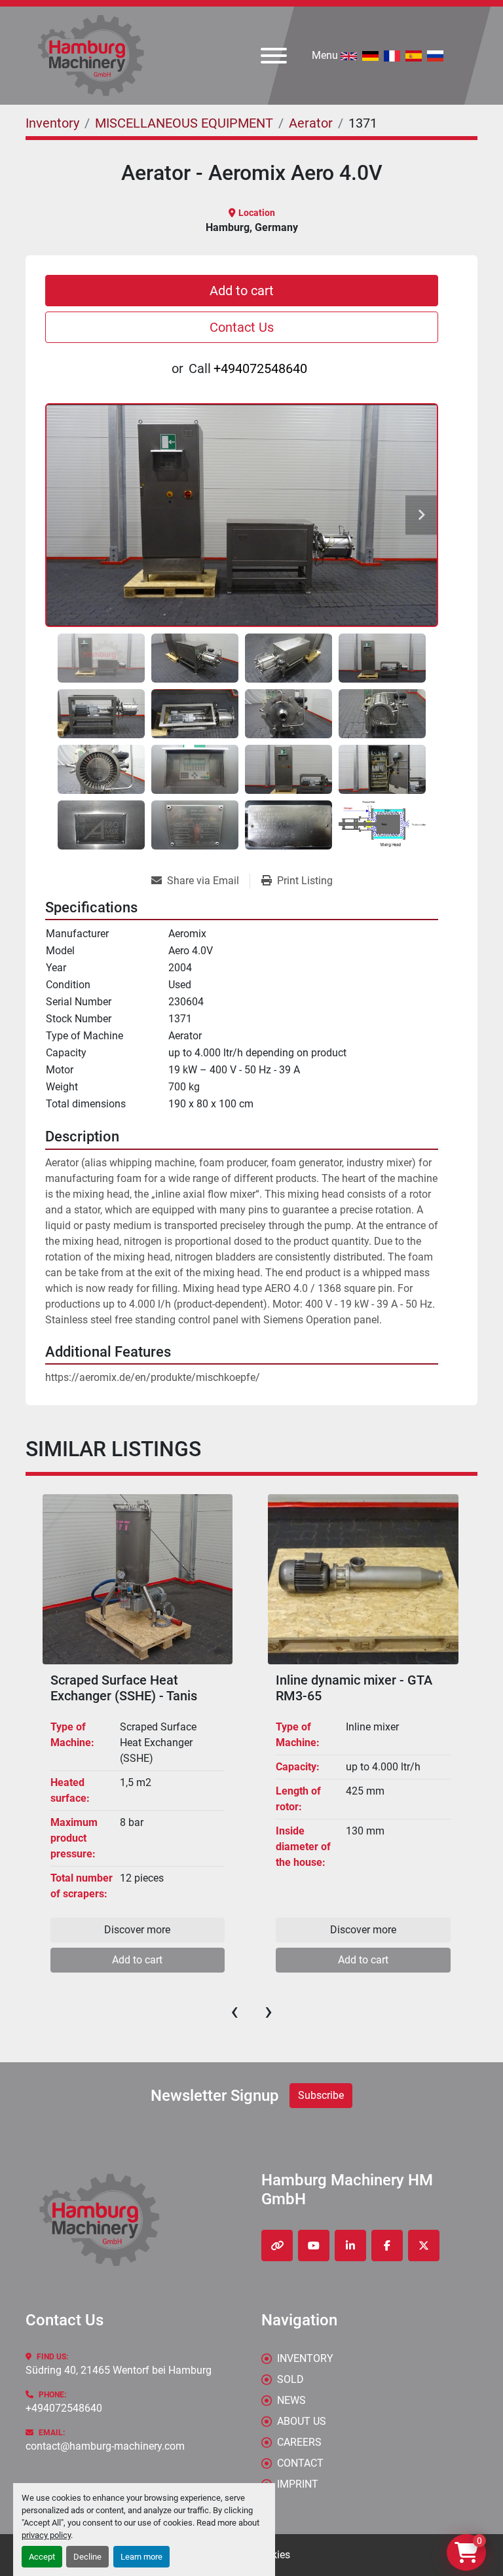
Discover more (137, 1930)
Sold (290, 2379)
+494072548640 (260, 368)
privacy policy (46, 2535)
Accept (42, 2557)
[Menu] (274, 56)
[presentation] (234, 2011)
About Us (302, 2421)
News (291, 2400)
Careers (299, 2442)
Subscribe (321, 2095)
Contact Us (242, 327)
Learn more (141, 2557)
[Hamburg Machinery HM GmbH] (100, 2220)
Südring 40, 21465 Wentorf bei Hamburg (119, 2370)
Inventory (305, 2358)
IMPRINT (298, 2484)
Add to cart (242, 291)
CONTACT (300, 2463)
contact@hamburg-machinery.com (105, 2446)
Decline (87, 2557)
